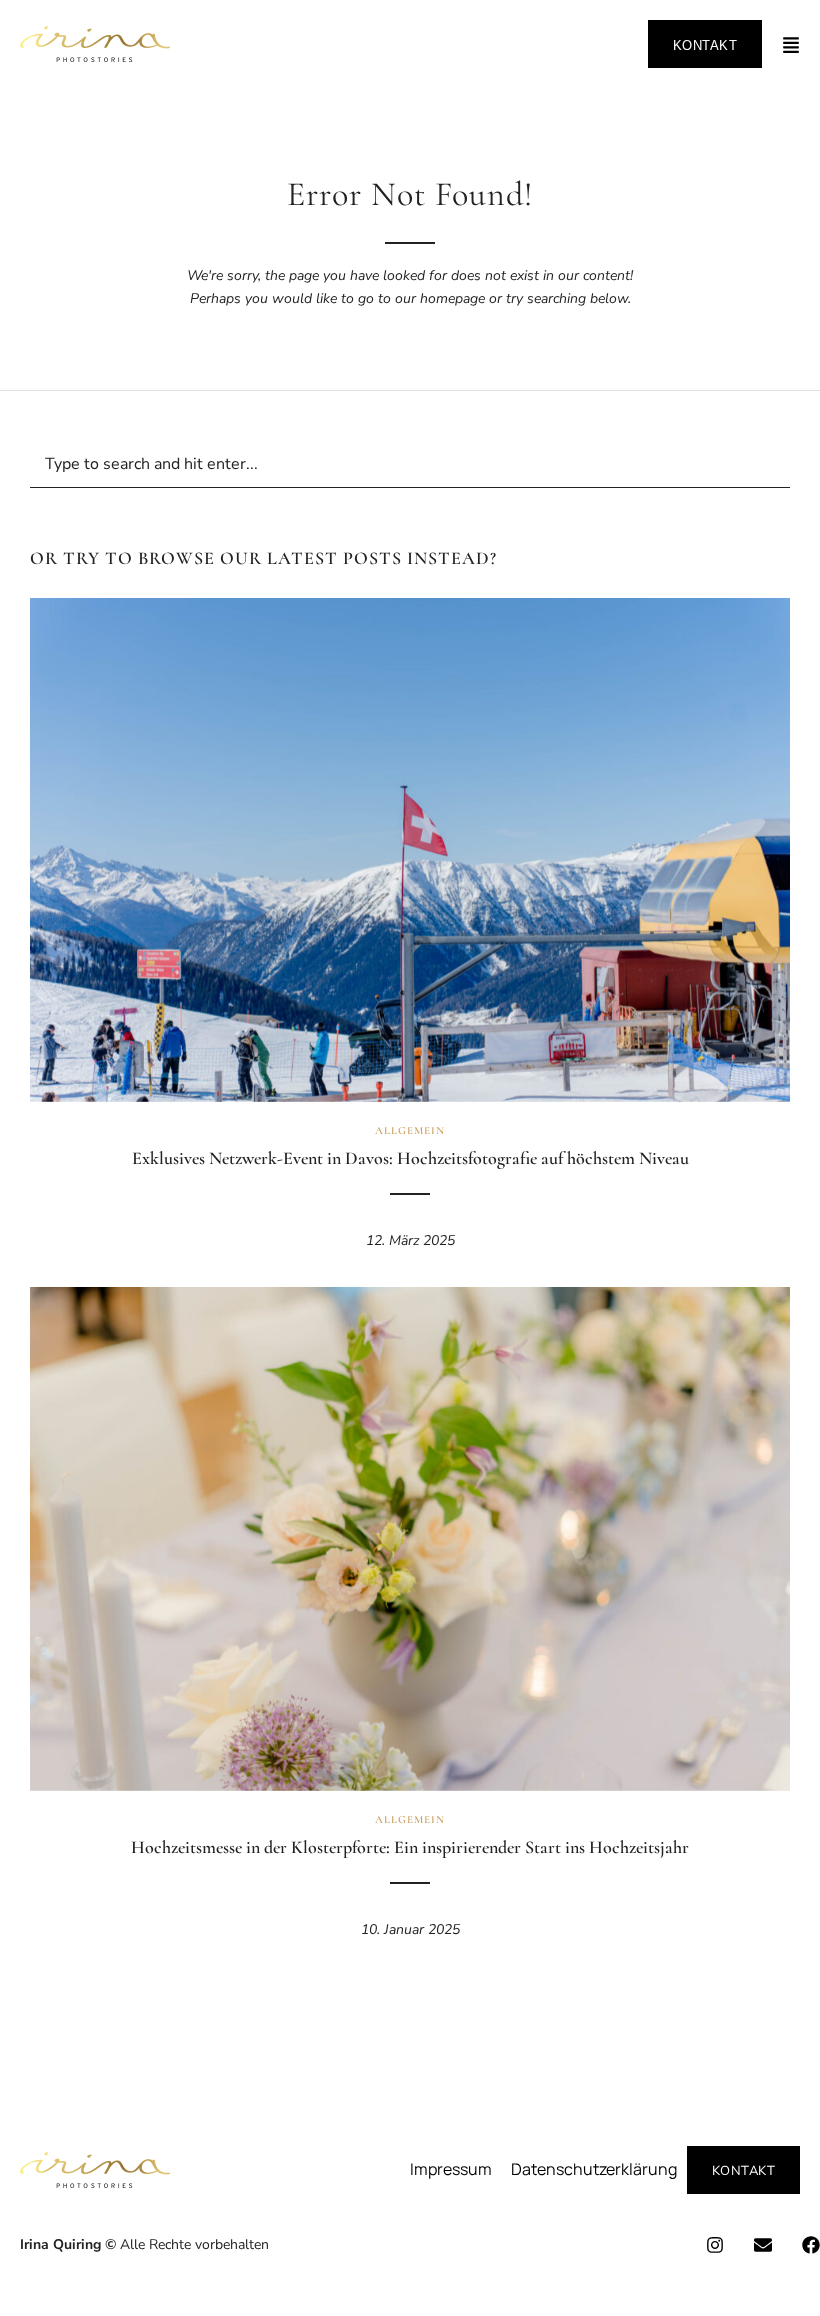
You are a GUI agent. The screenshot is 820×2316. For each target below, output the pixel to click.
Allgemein (410, 1130)
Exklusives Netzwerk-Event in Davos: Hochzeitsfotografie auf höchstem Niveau (410, 1158)
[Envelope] (763, 2245)
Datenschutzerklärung (594, 2169)
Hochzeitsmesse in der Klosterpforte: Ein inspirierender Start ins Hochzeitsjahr (410, 1847)
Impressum (451, 2169)
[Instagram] (715, 2245)
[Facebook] (811, 2245)
